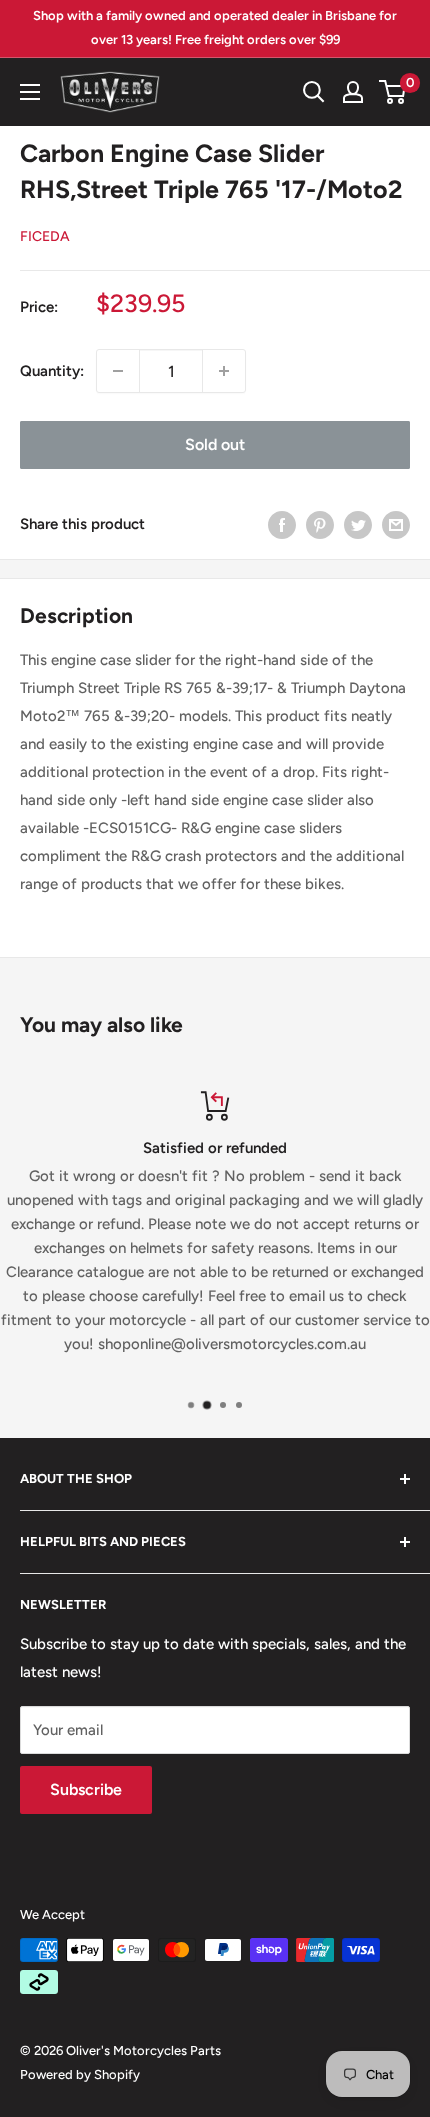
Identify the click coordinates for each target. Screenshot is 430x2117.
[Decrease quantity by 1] (118, 371)
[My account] (353, 92)
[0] (393, 92)
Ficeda (45, 236)
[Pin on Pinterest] (320, 523)
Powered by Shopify (80, 2074)
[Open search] (314, 92)
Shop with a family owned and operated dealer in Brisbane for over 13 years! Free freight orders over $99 (215, 27)
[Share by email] (396, 523)
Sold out (215, 444)
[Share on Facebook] (282, 523)
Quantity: (52, 371)
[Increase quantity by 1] (224, 371)
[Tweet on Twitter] (358, 523)
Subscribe (86, 1789)
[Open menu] (30, 92)
